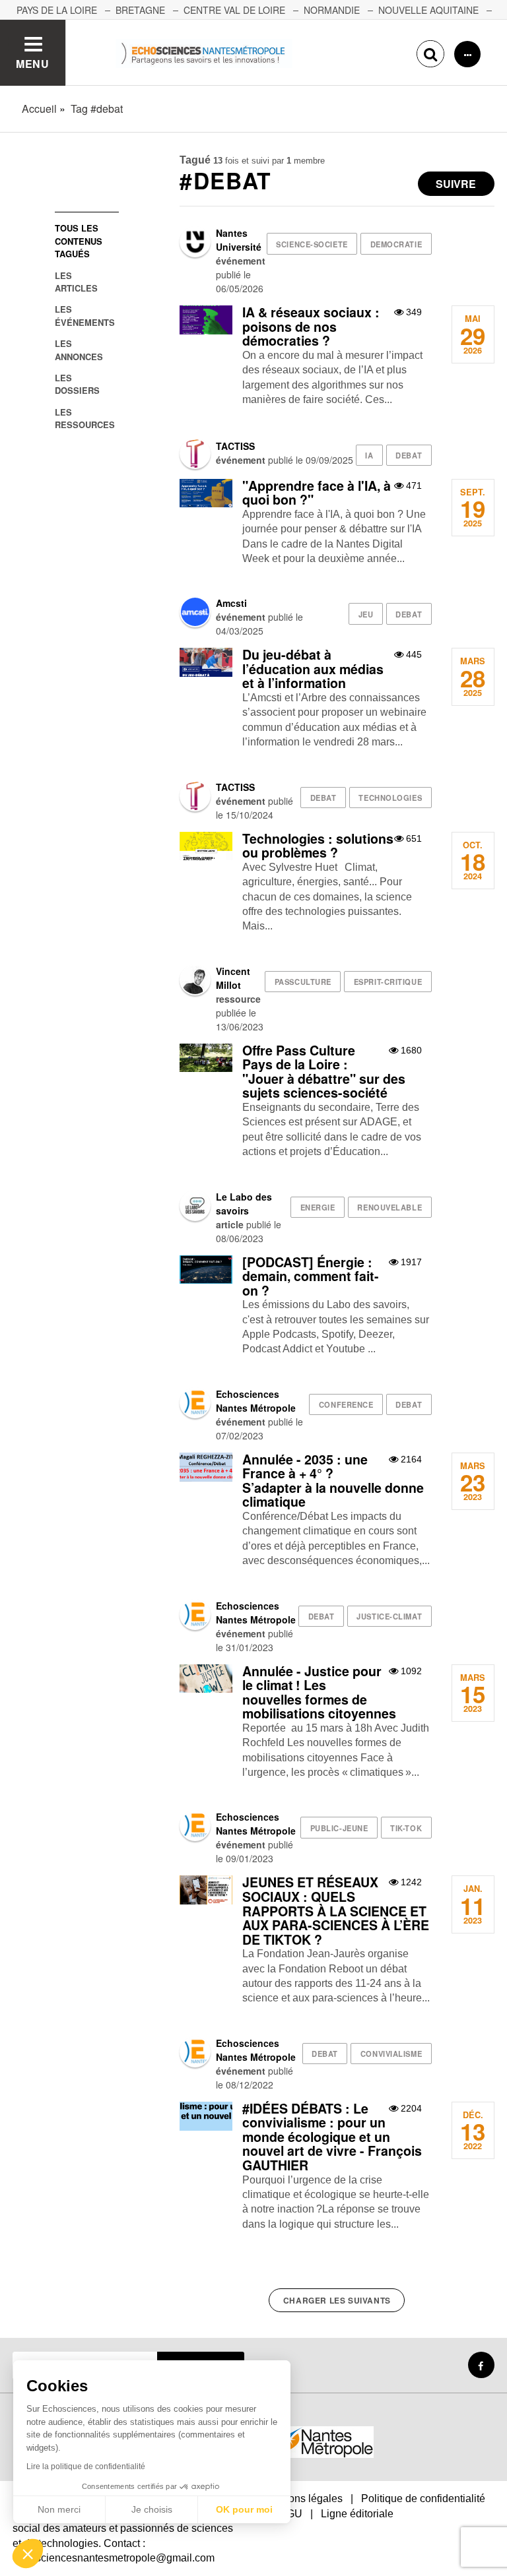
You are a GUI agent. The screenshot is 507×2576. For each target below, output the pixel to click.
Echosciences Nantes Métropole (256, 1401)
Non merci (59, 2509)
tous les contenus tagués (79, 241)
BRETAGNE (140, 10)
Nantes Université (239, 240)
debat (409, 455)
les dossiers (77, 384)
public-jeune (339, 1828)
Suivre (456, 184)
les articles (76, 282)
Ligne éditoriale (357, 2514)
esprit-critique (388, 982)
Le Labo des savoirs (244, 1204)
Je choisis (152, 2509)
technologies (390, 798)
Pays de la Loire (57, 10)
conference (346, 1404)
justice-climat (389, 1616)
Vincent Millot (233, 978)
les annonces (79, 350)
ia (369, 455)
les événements (85, 315)
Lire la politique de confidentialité (86, 2466)
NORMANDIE (332, 10)
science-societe (312, 244)
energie (318, 1207)
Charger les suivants (337, 2300)
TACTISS (235, 446)
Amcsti (231, 603)
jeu (366, 614)
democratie (396, 244)
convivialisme (391, 2054)
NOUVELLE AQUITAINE (428, 10)
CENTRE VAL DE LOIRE (234, 10)
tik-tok (406, 1828)
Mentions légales (303, 2498)
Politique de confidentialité (423, 2498)
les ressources (85, 418)
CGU (290, 2514)
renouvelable (389, 1207)
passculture (303, 982)
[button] (28, 2554)
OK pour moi (244, 2509)
